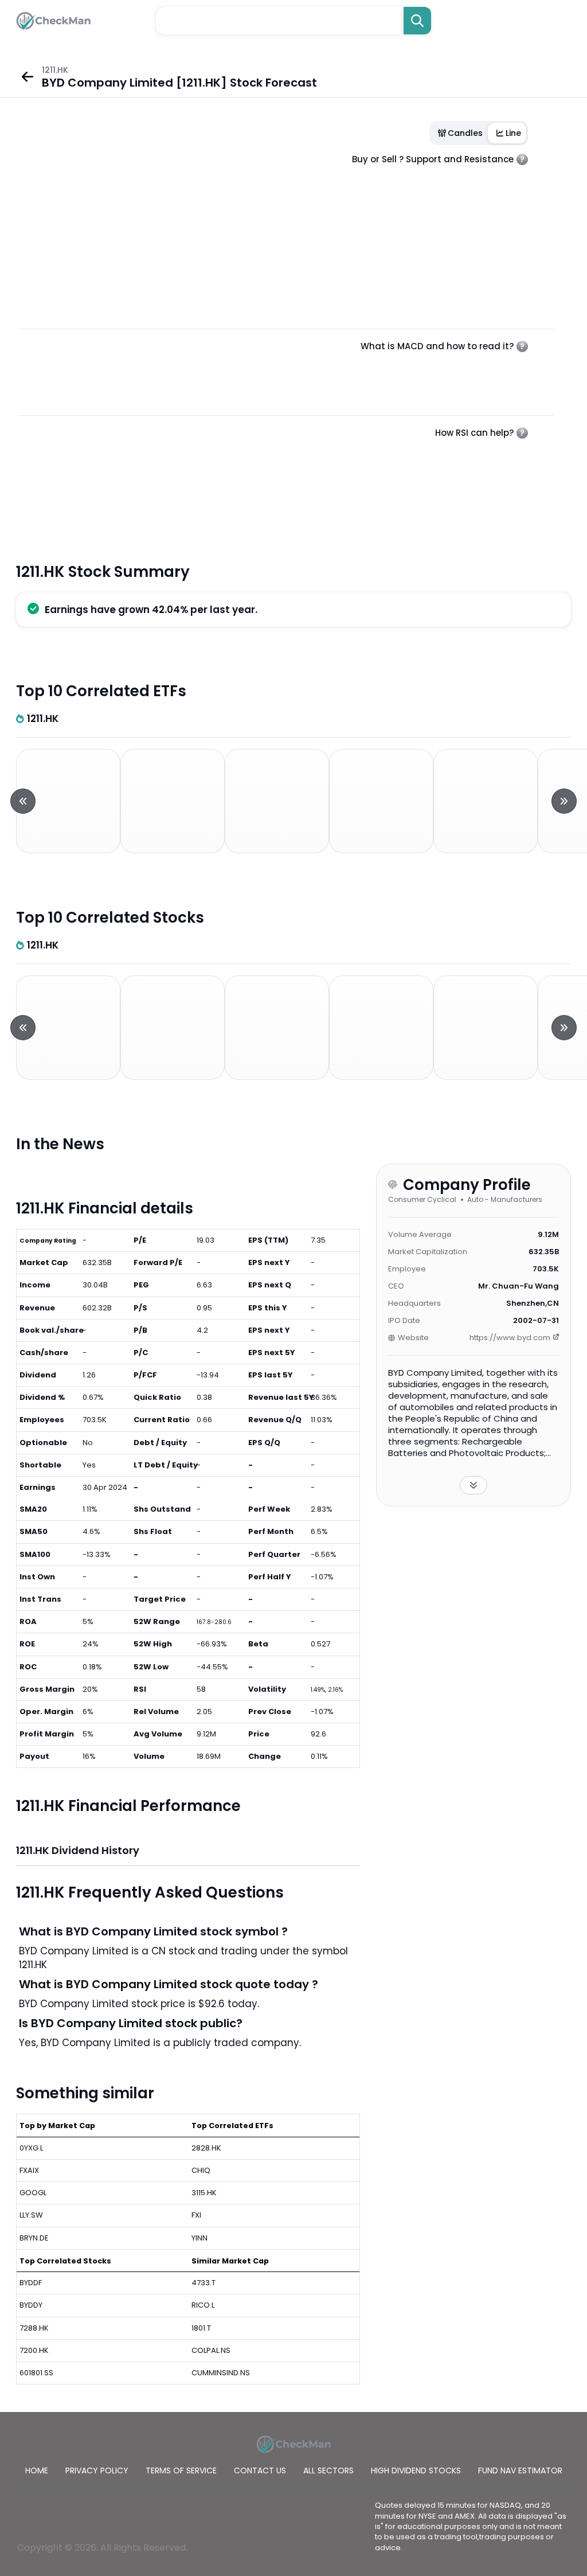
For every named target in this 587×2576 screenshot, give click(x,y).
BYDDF (31, 2283)
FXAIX (29, 2170)
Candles (465, 133)
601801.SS (36, 2373)
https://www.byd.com (510, 1338)
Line (513, 133)
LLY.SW (31, 2215)
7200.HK (34, 2350)
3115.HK (204, 2193)
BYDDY (31, 2305)
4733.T (204, 2283)
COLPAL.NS (211, 2350)
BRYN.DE (34, 2238)
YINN (199, 2238)
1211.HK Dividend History (78, 1850)
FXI (196, 2215)
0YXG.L (31, 2148)
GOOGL (33, 2193)
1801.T (201, 2328)
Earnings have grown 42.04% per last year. (151, 610)
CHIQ (201, 2170)
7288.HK (34, 2328)
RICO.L (203, 2305)
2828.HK (206, 2148)
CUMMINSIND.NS (221, 2373)
